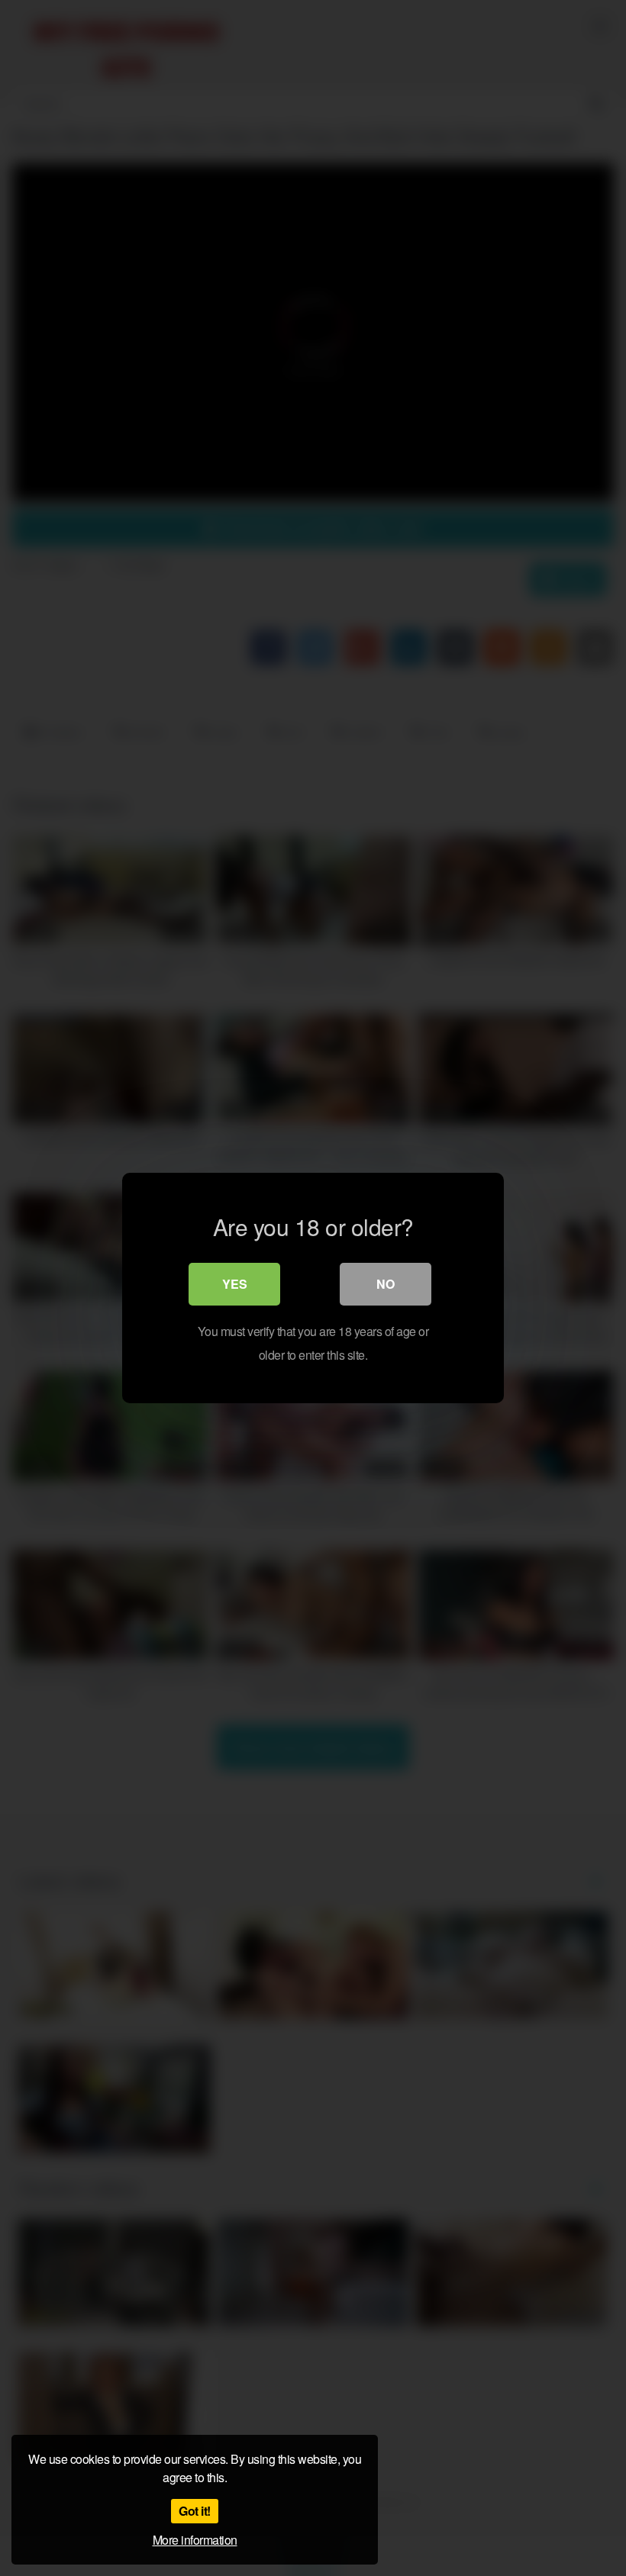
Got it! (195, 2511)
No (386, 1284)
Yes (235, 1284)
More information (195, 2540)
